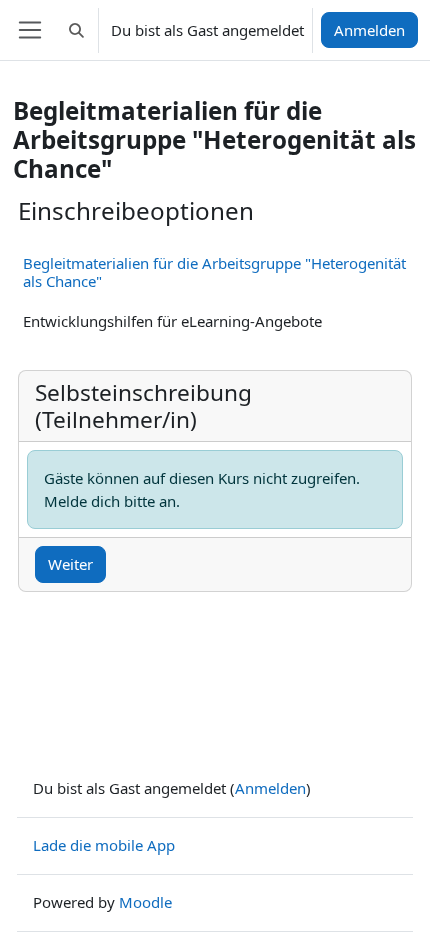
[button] (76, 30)
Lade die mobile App (104, 845)
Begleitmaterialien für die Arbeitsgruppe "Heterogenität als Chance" (214, 272)
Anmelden (369, 30)
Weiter (70, 564)
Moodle (145, 902)
